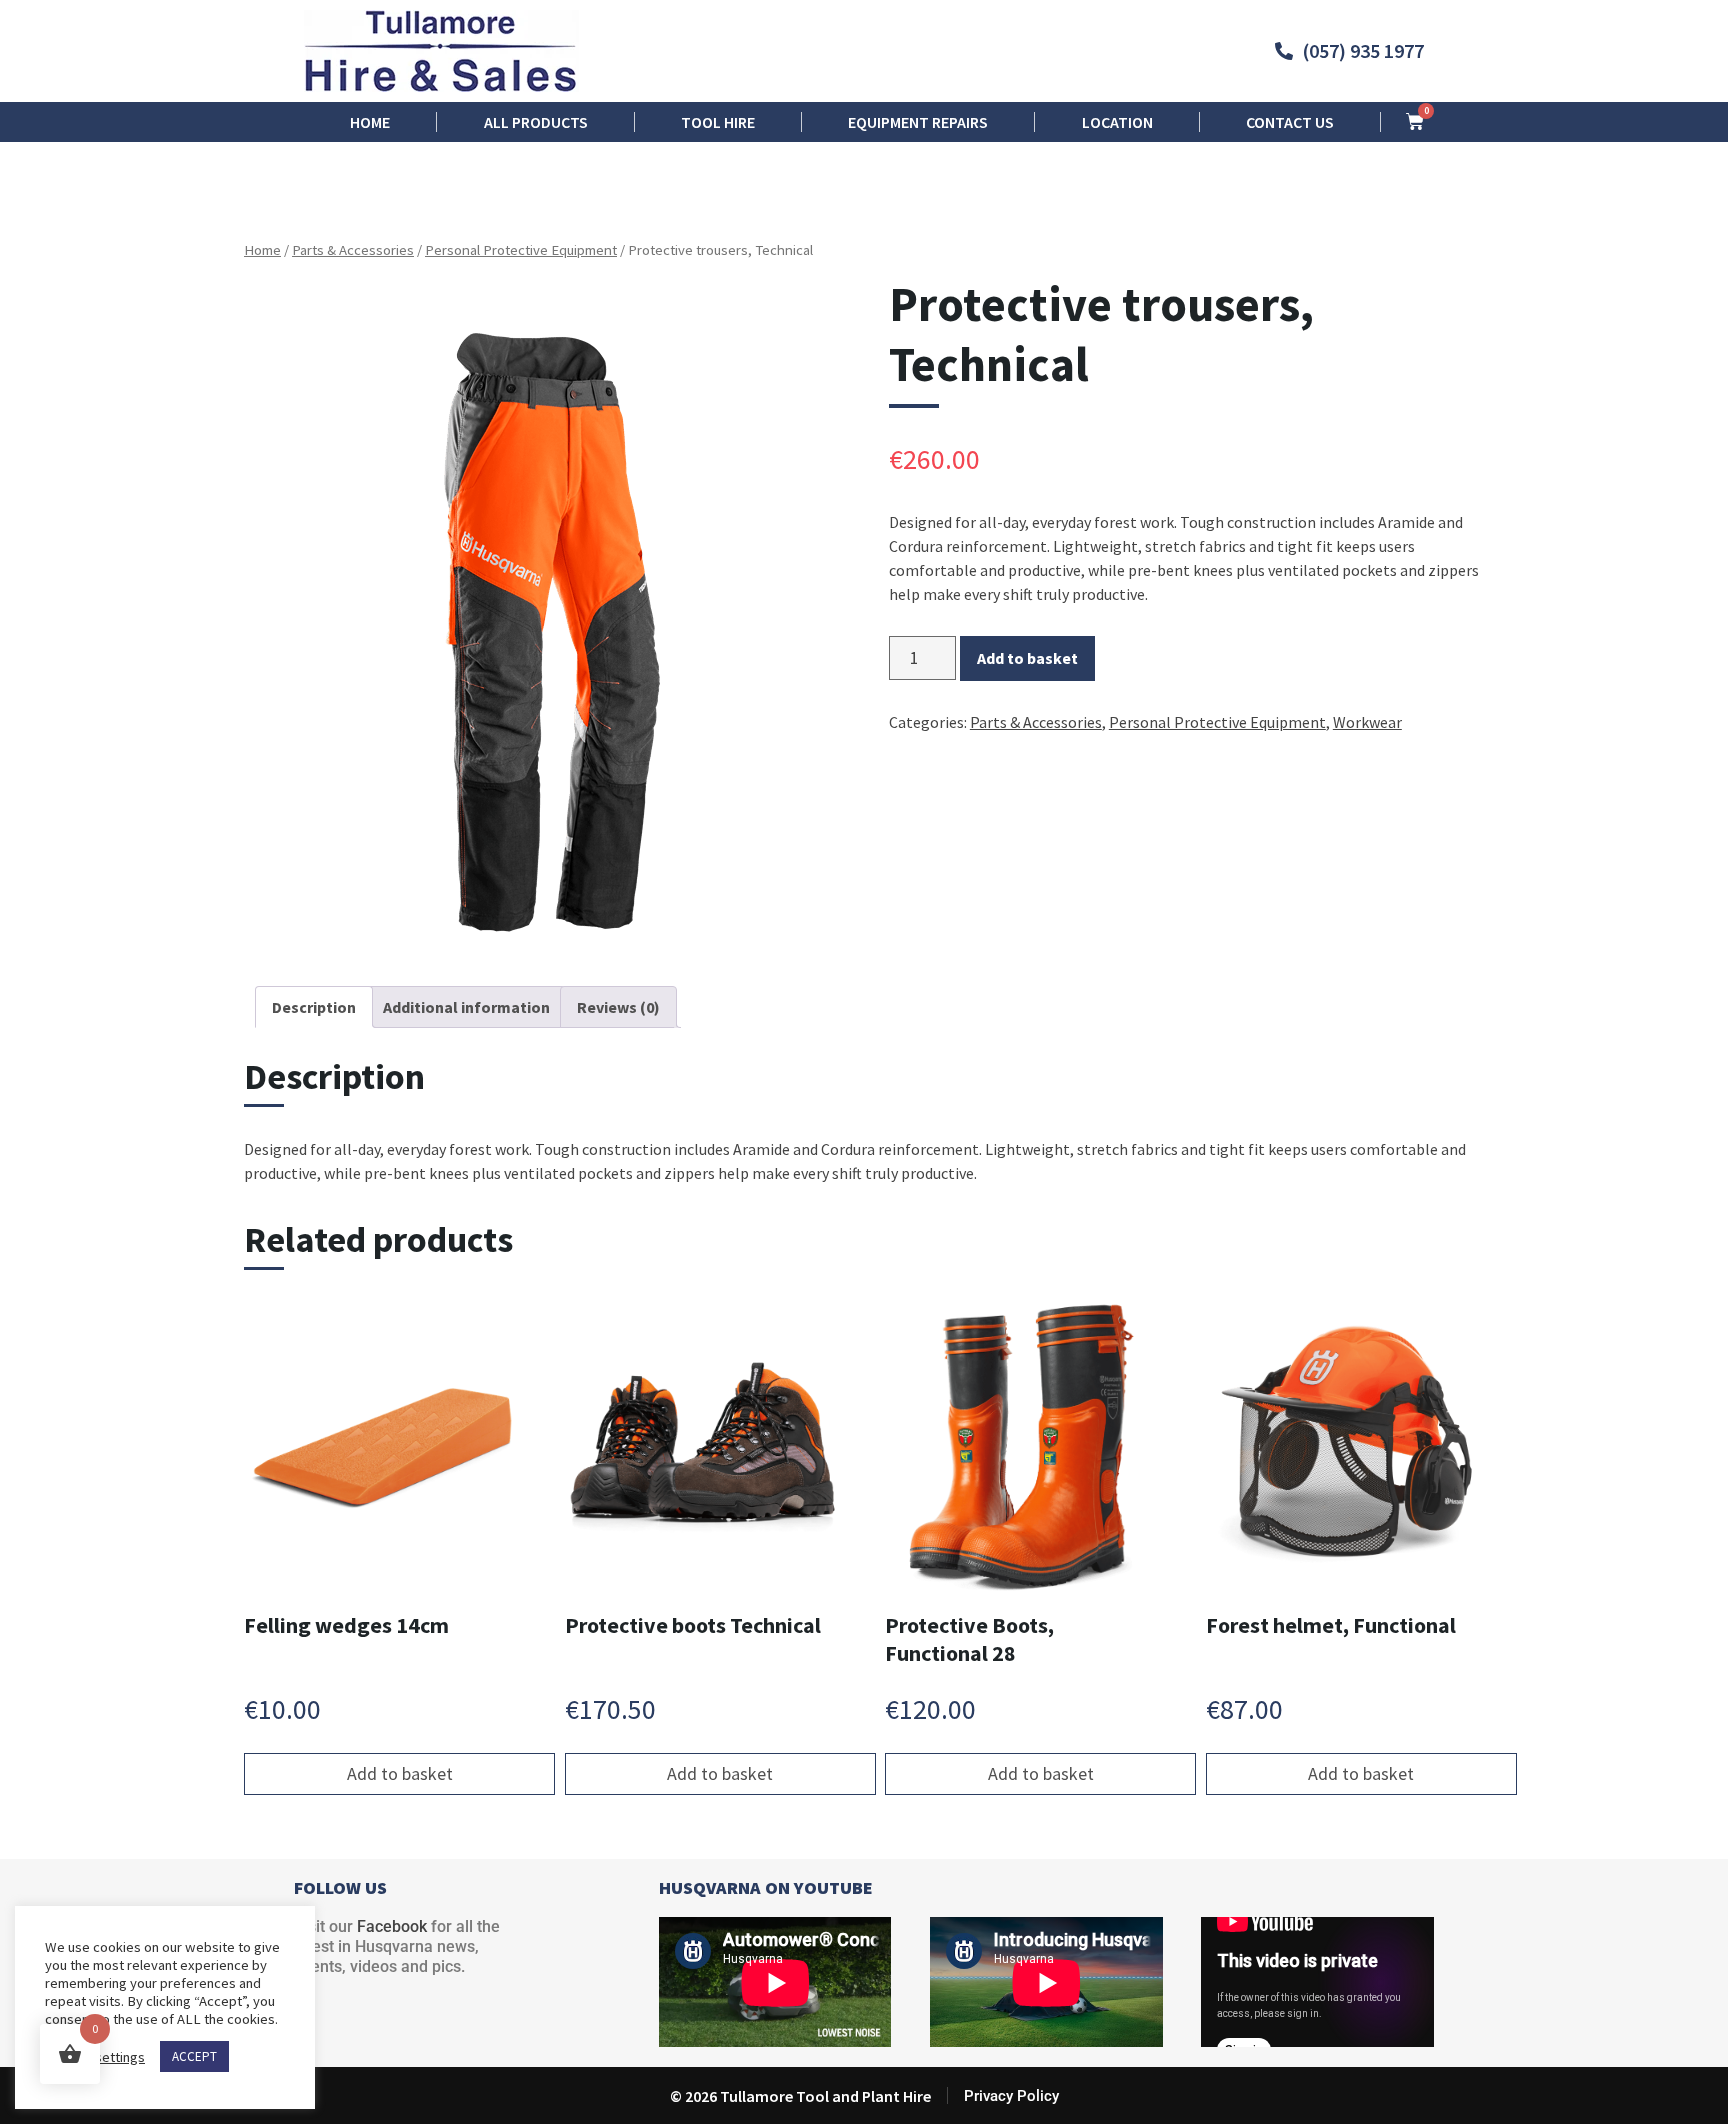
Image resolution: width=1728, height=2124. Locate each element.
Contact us (1290, 122)
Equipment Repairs (918, 122)
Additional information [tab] (466, 1007)
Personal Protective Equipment (521, 250)
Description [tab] (314, 1007)
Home (370, 122)
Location (1117, 122)
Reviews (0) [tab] (618, 1007)
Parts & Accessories (353, 250)
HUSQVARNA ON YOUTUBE (766, 1887)
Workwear (1367, 722)
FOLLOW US (340, 1887)
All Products (536, 122)
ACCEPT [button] (194, 2056)
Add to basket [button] (400, 1773)
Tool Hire (718, 122)
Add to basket (1027, 658)
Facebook (392, 1926)
